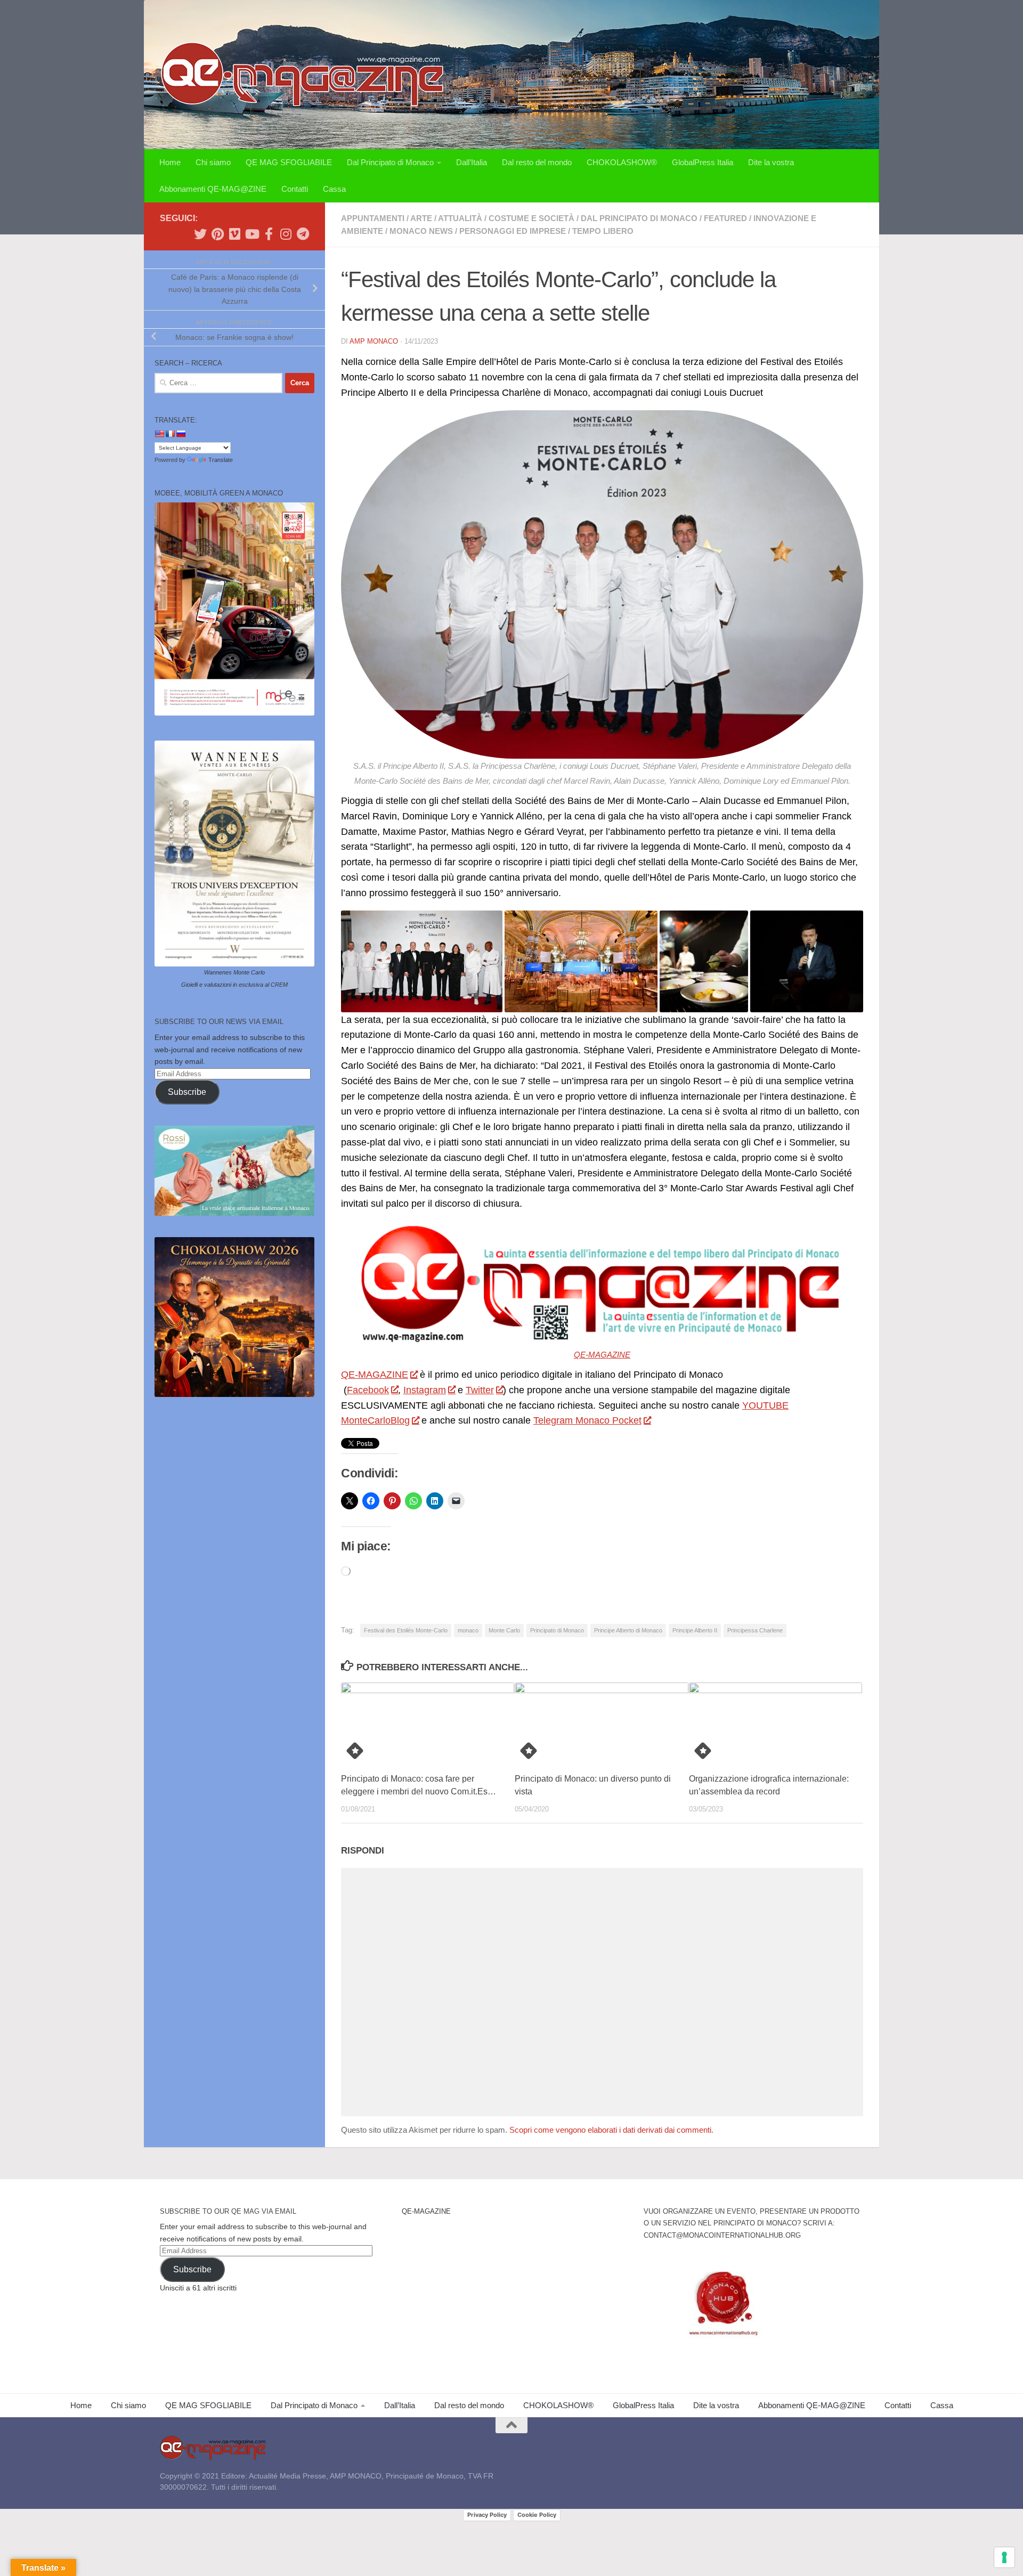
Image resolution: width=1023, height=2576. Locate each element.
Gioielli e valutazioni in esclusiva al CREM (234, 985)
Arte (421, 218)
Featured (725, 218)
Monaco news (421, 231)
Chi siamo (213, 162)
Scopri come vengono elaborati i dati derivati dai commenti (610, 2130)
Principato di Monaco (557, 1630)
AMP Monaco (374, 341)
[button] (422, 961)
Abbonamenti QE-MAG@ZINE (213, 189)
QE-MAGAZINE (602, 1355)
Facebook (368, 1390)
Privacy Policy (487, 2515)
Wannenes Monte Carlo (234, 972)
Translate (221, 460)
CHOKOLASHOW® (622, 162)
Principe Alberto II (695, 1630)
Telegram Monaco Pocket (587, 1420)
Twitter (480, 1390)
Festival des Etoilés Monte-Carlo (406, 1630)
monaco (468, 1630)
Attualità (460, 218)
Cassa (334, 189)
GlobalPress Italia (703, 162)
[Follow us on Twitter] (200, 234)
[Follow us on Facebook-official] (269, 234)
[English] (159, 434)
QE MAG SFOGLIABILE (289, 162)
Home (170, 162)
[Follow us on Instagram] (286, 234)
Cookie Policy (537, 2515)
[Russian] (181, 434)
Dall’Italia (472, 162)
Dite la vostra (771, 162)
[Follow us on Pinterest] (217, 234)
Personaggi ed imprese (513, 231)
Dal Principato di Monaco (390, 162)
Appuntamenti (373, 218)
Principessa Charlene (755, 1630)
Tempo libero (603, 231)
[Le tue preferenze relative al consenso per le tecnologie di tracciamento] (1004, 2557)
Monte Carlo (504, 1630)
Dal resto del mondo (537, 162)
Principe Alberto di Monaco (628, 1630)
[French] (170, 434)
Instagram (425, 1390)
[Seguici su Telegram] (303, 234)
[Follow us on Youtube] (251, 234)
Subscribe (187, 1092)
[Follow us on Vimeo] (234, 234)
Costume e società (531, 218)
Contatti (295, 189)
